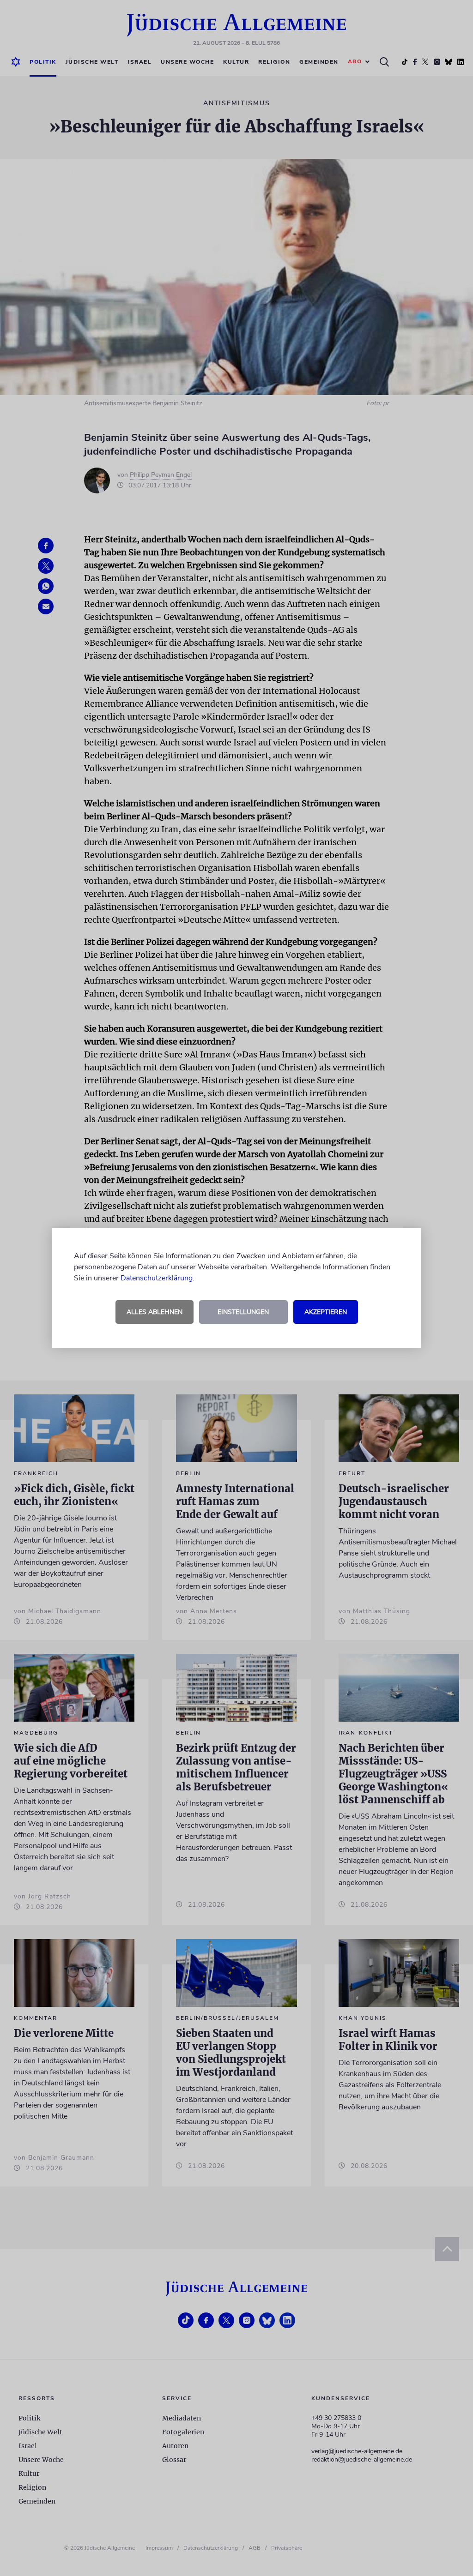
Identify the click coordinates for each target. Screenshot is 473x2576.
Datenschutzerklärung (157, 1278)
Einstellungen (243, 1312)
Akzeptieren (326, 1312)
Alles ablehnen (155, 1312)
